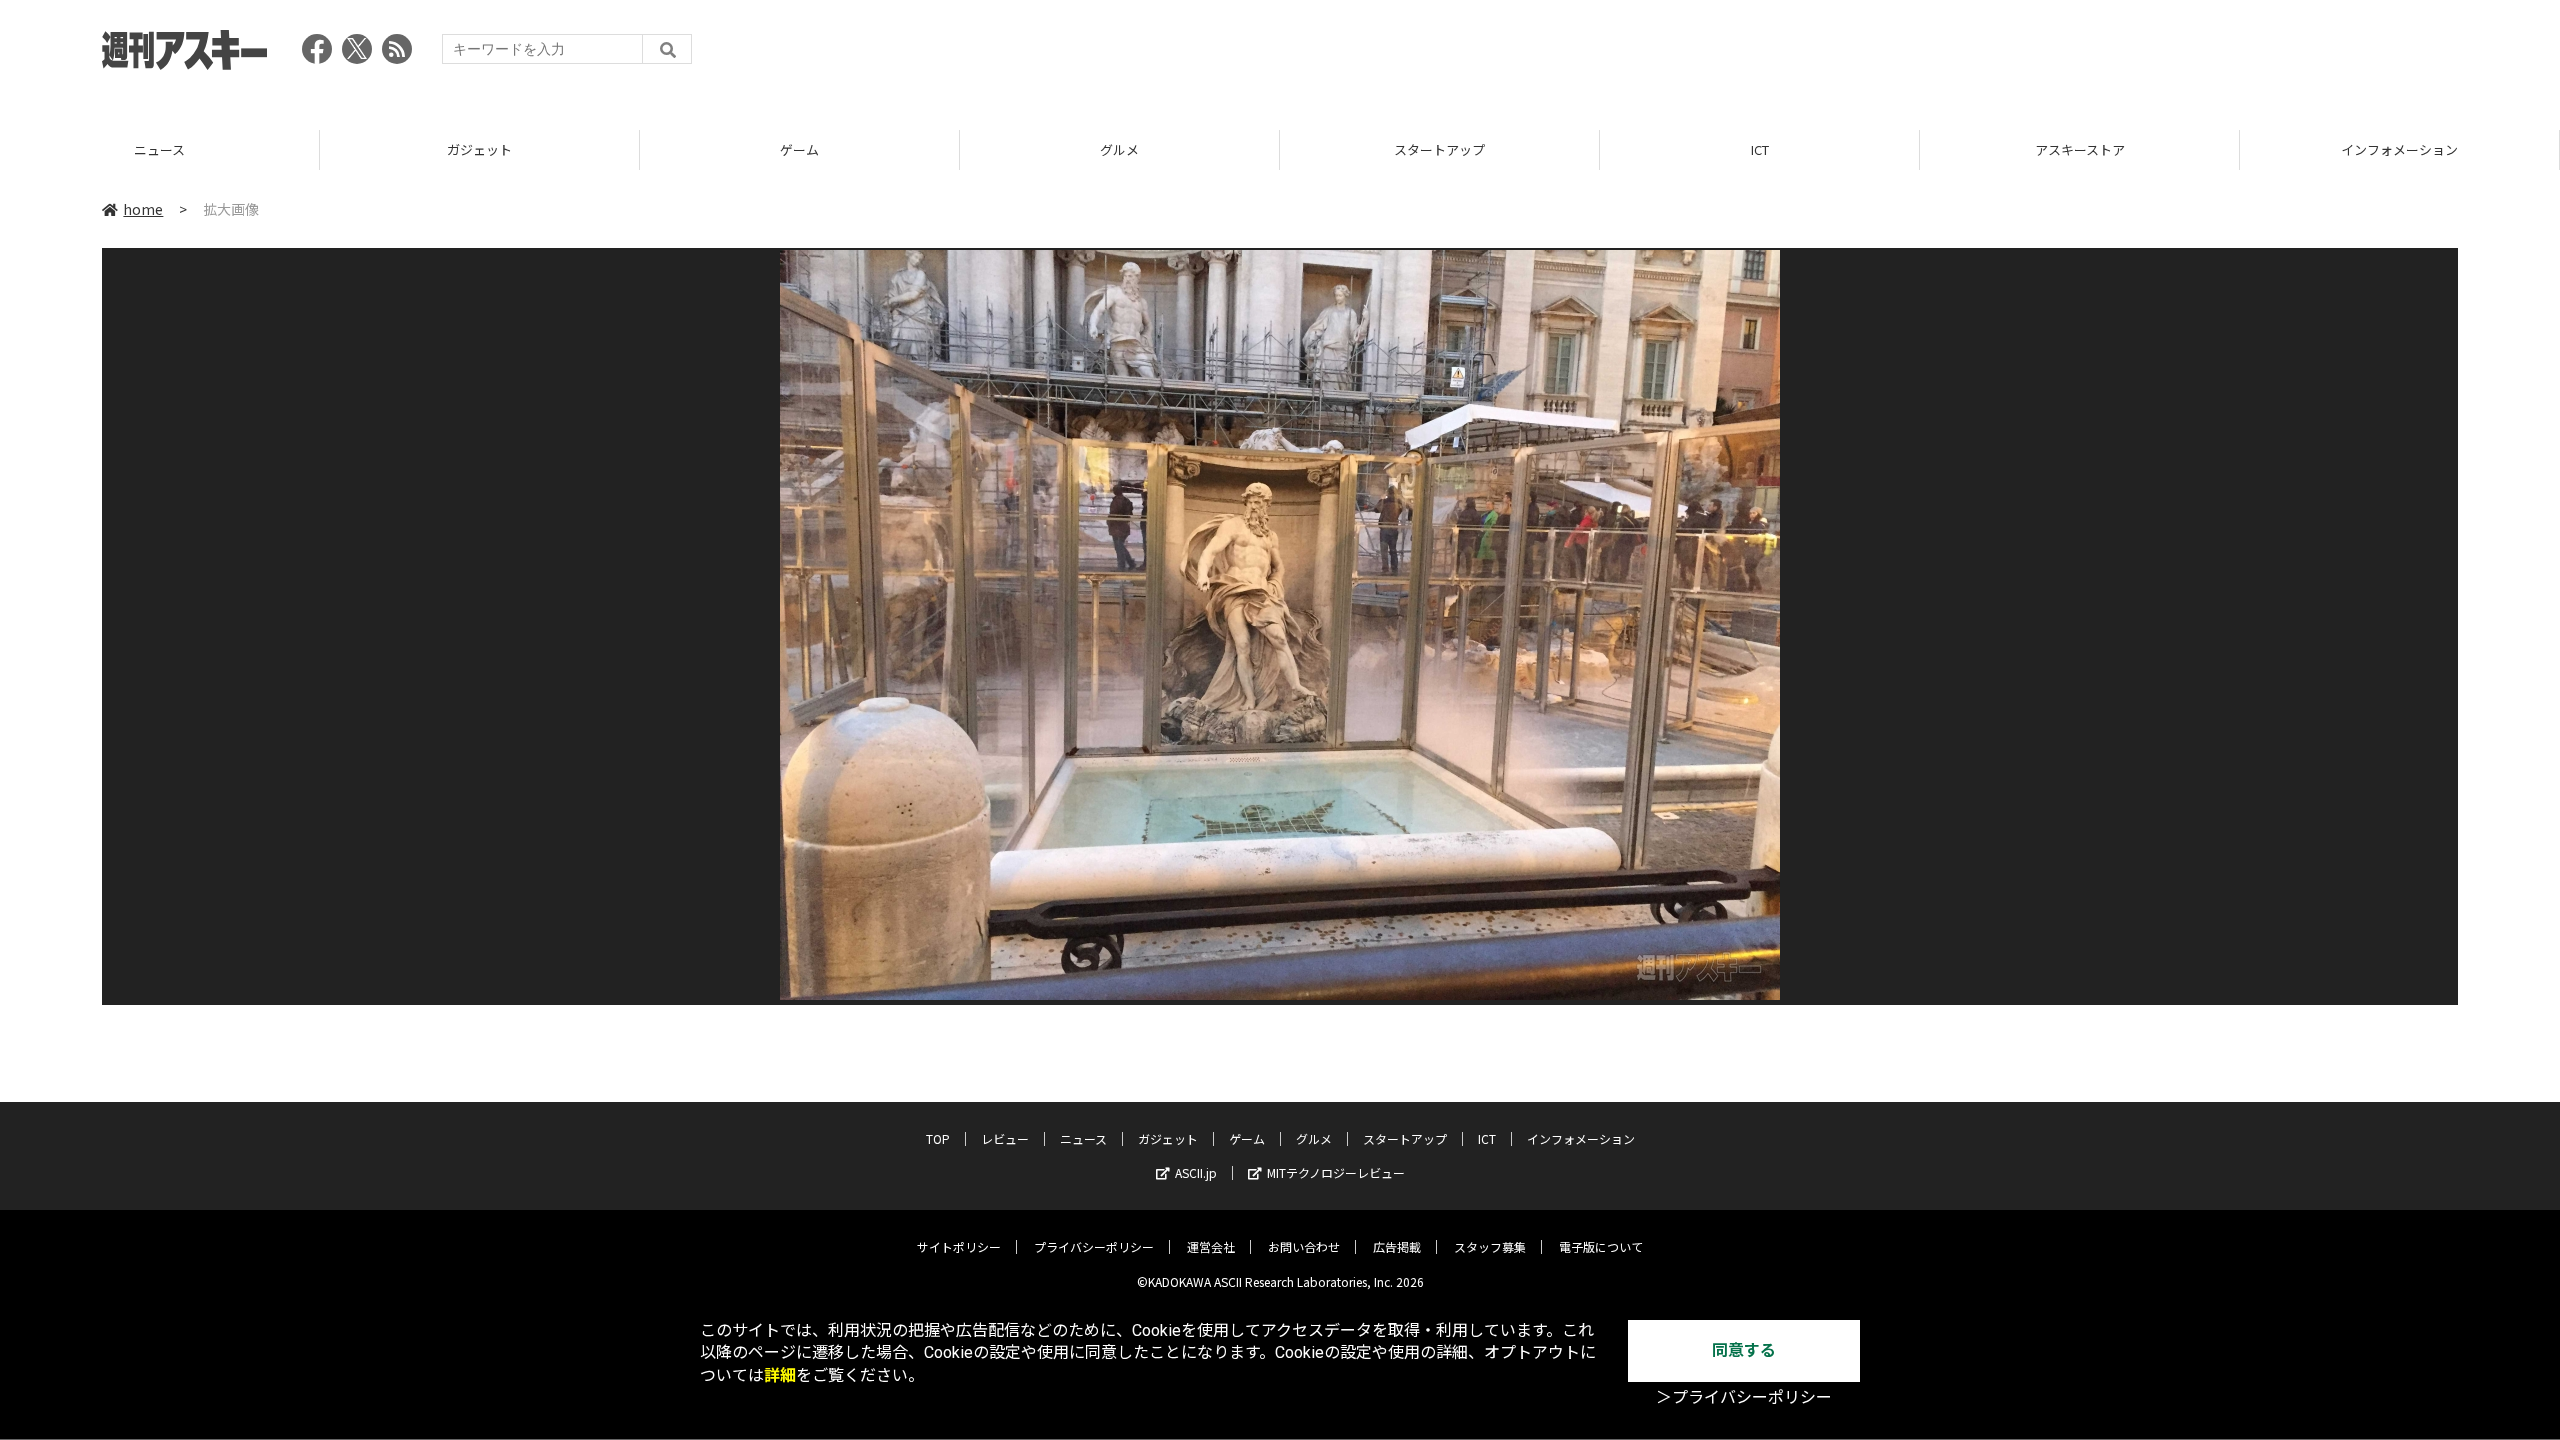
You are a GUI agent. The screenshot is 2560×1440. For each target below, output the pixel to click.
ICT (1440, 149)
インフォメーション (2079, 149)
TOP (2399, 149)
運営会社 (1211, 1246)
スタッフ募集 (1490, 1246)
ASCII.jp (1196, 1172)
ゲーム (479, 149)
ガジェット (159, 149)
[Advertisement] (2094, 55)
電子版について (1601, 1246)
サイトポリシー (959, 1246)
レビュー (1005, 1138)
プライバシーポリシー (1094, 1246)
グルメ (799, 149)
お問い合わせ (1304, 1246)
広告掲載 (1397, 1246)
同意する (1744, 1350)
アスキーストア (1760, 149)
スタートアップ (1119, 149)
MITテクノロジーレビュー (1336, 1172)
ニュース (1083, 1138)
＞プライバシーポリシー (1744, 1397)
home (143, 209)
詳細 (780, 1375)
